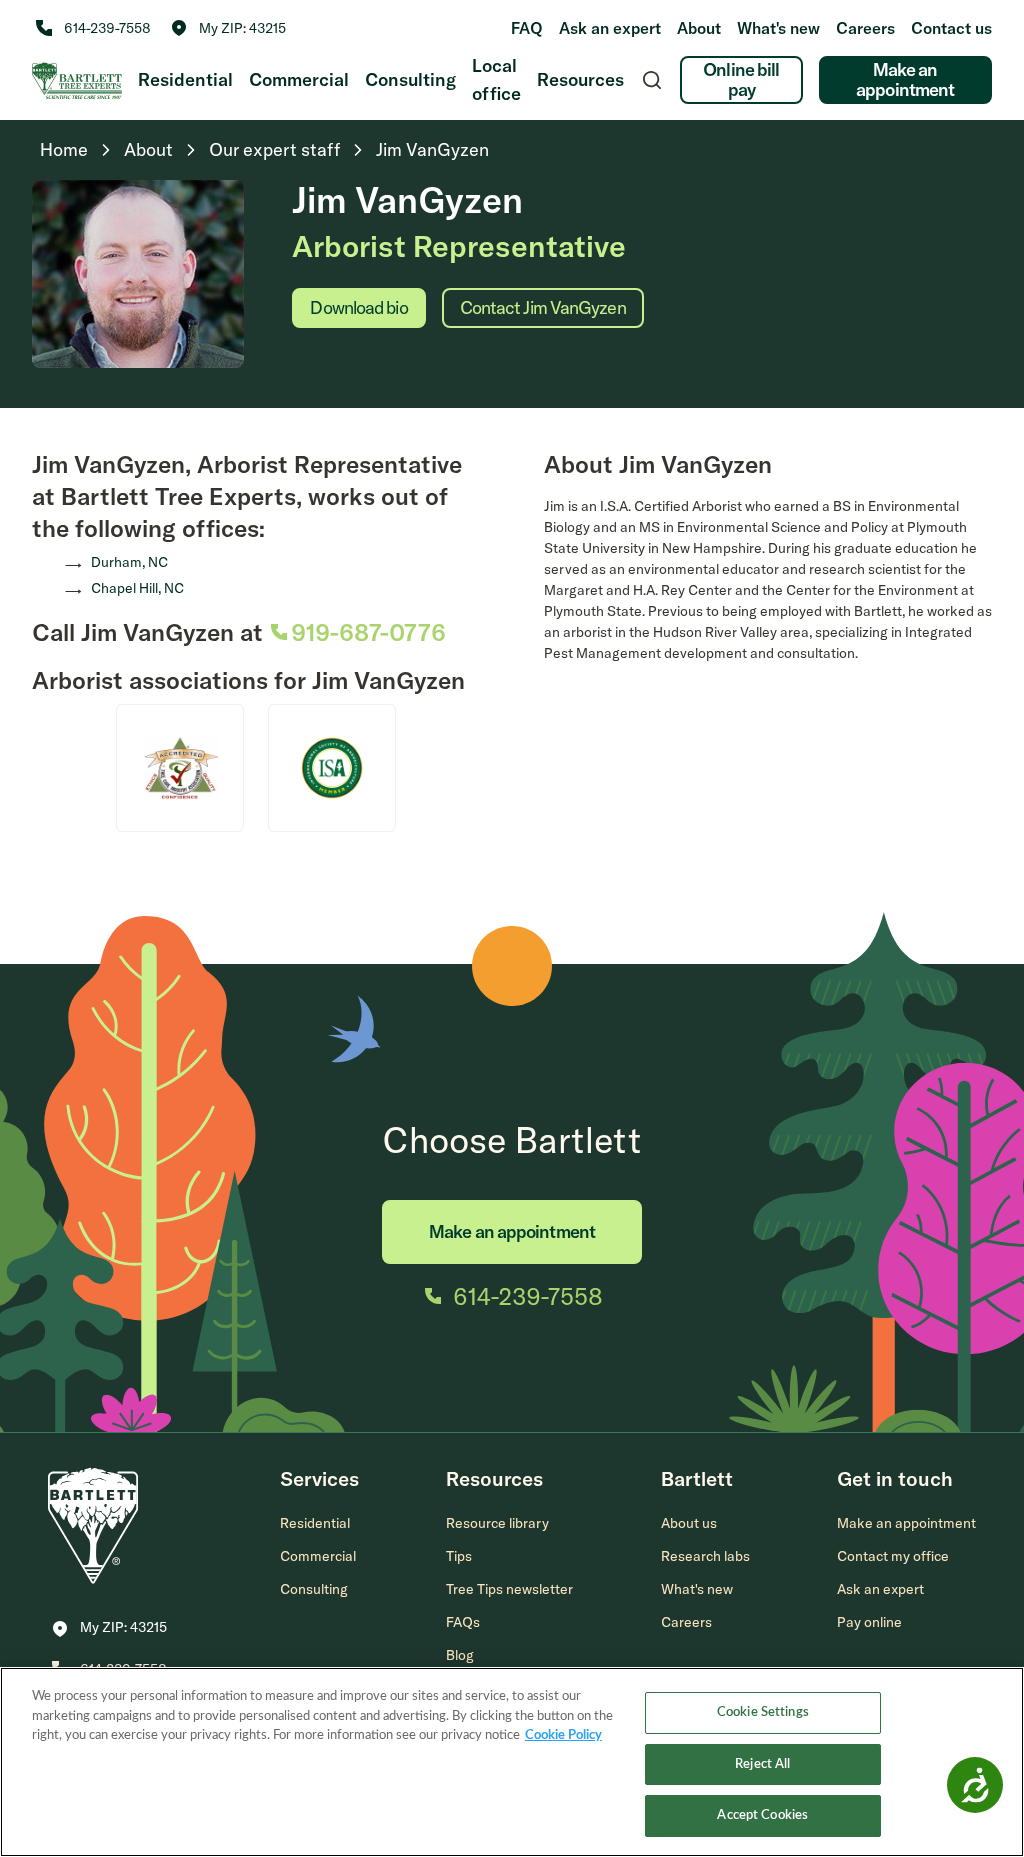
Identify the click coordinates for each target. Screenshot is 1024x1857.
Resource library (497, 1523)
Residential (185, 79)
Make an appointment (905, 79)
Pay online (869, 1622)
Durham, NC (129, 562)
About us (689, 1523)
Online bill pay (741, 79)
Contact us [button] (951, 28)
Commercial (299, 79)
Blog (460, 1655)
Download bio (358, 307)
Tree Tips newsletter (509, 1589)
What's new (778, 28)
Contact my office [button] (893, 1556)
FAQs (463, 1622)
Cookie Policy (563, 1735)
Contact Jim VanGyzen (543, 307)
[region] (512, 1762)
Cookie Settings (763, 1712)
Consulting (410, 79)
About (699, 28)
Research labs (705, 1556)
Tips (459, 1556)
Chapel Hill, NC (137, 588)
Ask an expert (610, 28)
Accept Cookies (762, 1815)
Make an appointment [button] (906, 1523)
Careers (865, 28)
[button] (228, 28)
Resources (580, 79)
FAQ (527, 28)
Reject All (762, 1764)
